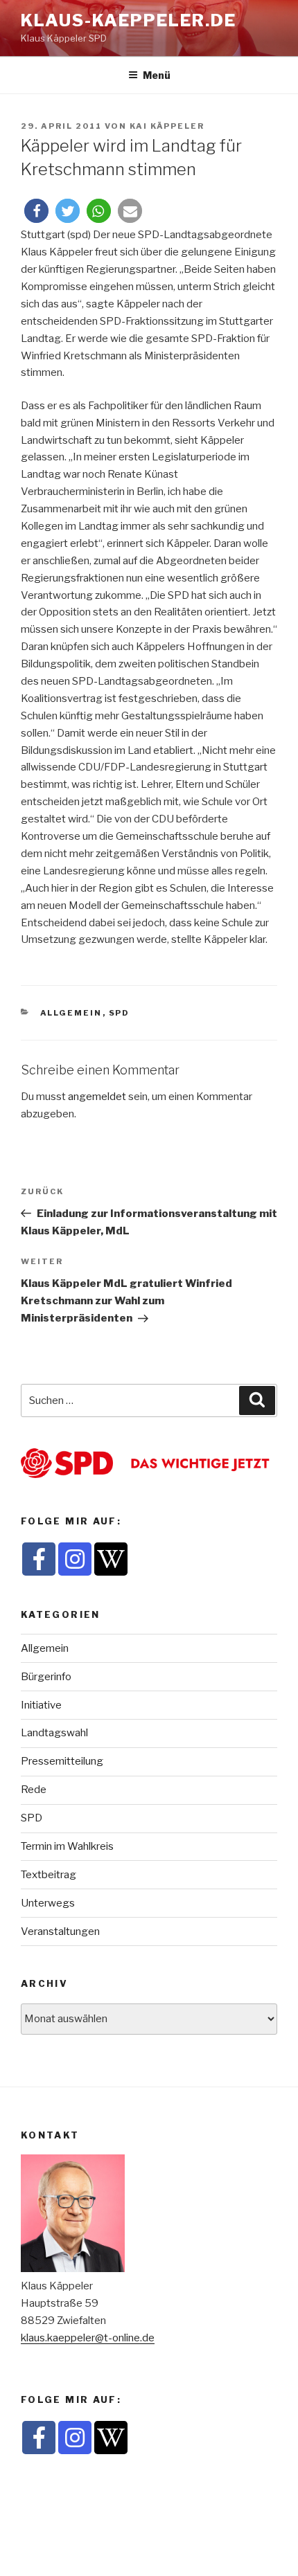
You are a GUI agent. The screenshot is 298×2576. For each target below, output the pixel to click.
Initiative (41, 1705)
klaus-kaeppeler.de (129, 20)
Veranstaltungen (60, 1931)
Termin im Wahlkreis (67, 1846)
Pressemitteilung (62, 1761)
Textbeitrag (49, 1875)
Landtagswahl (54, 1733)
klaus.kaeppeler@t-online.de (88, 2338)
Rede (34, 1790)
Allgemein (71, 1013)
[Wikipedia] (111, 1559)
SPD (120, 1013)
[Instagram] (75, 1559)
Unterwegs (48, 1903)
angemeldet (97, 1097)
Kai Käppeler (167, 126)
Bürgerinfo (46, 1677)
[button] (36, 211)
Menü (157, 75)
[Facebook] (39, 1559)
